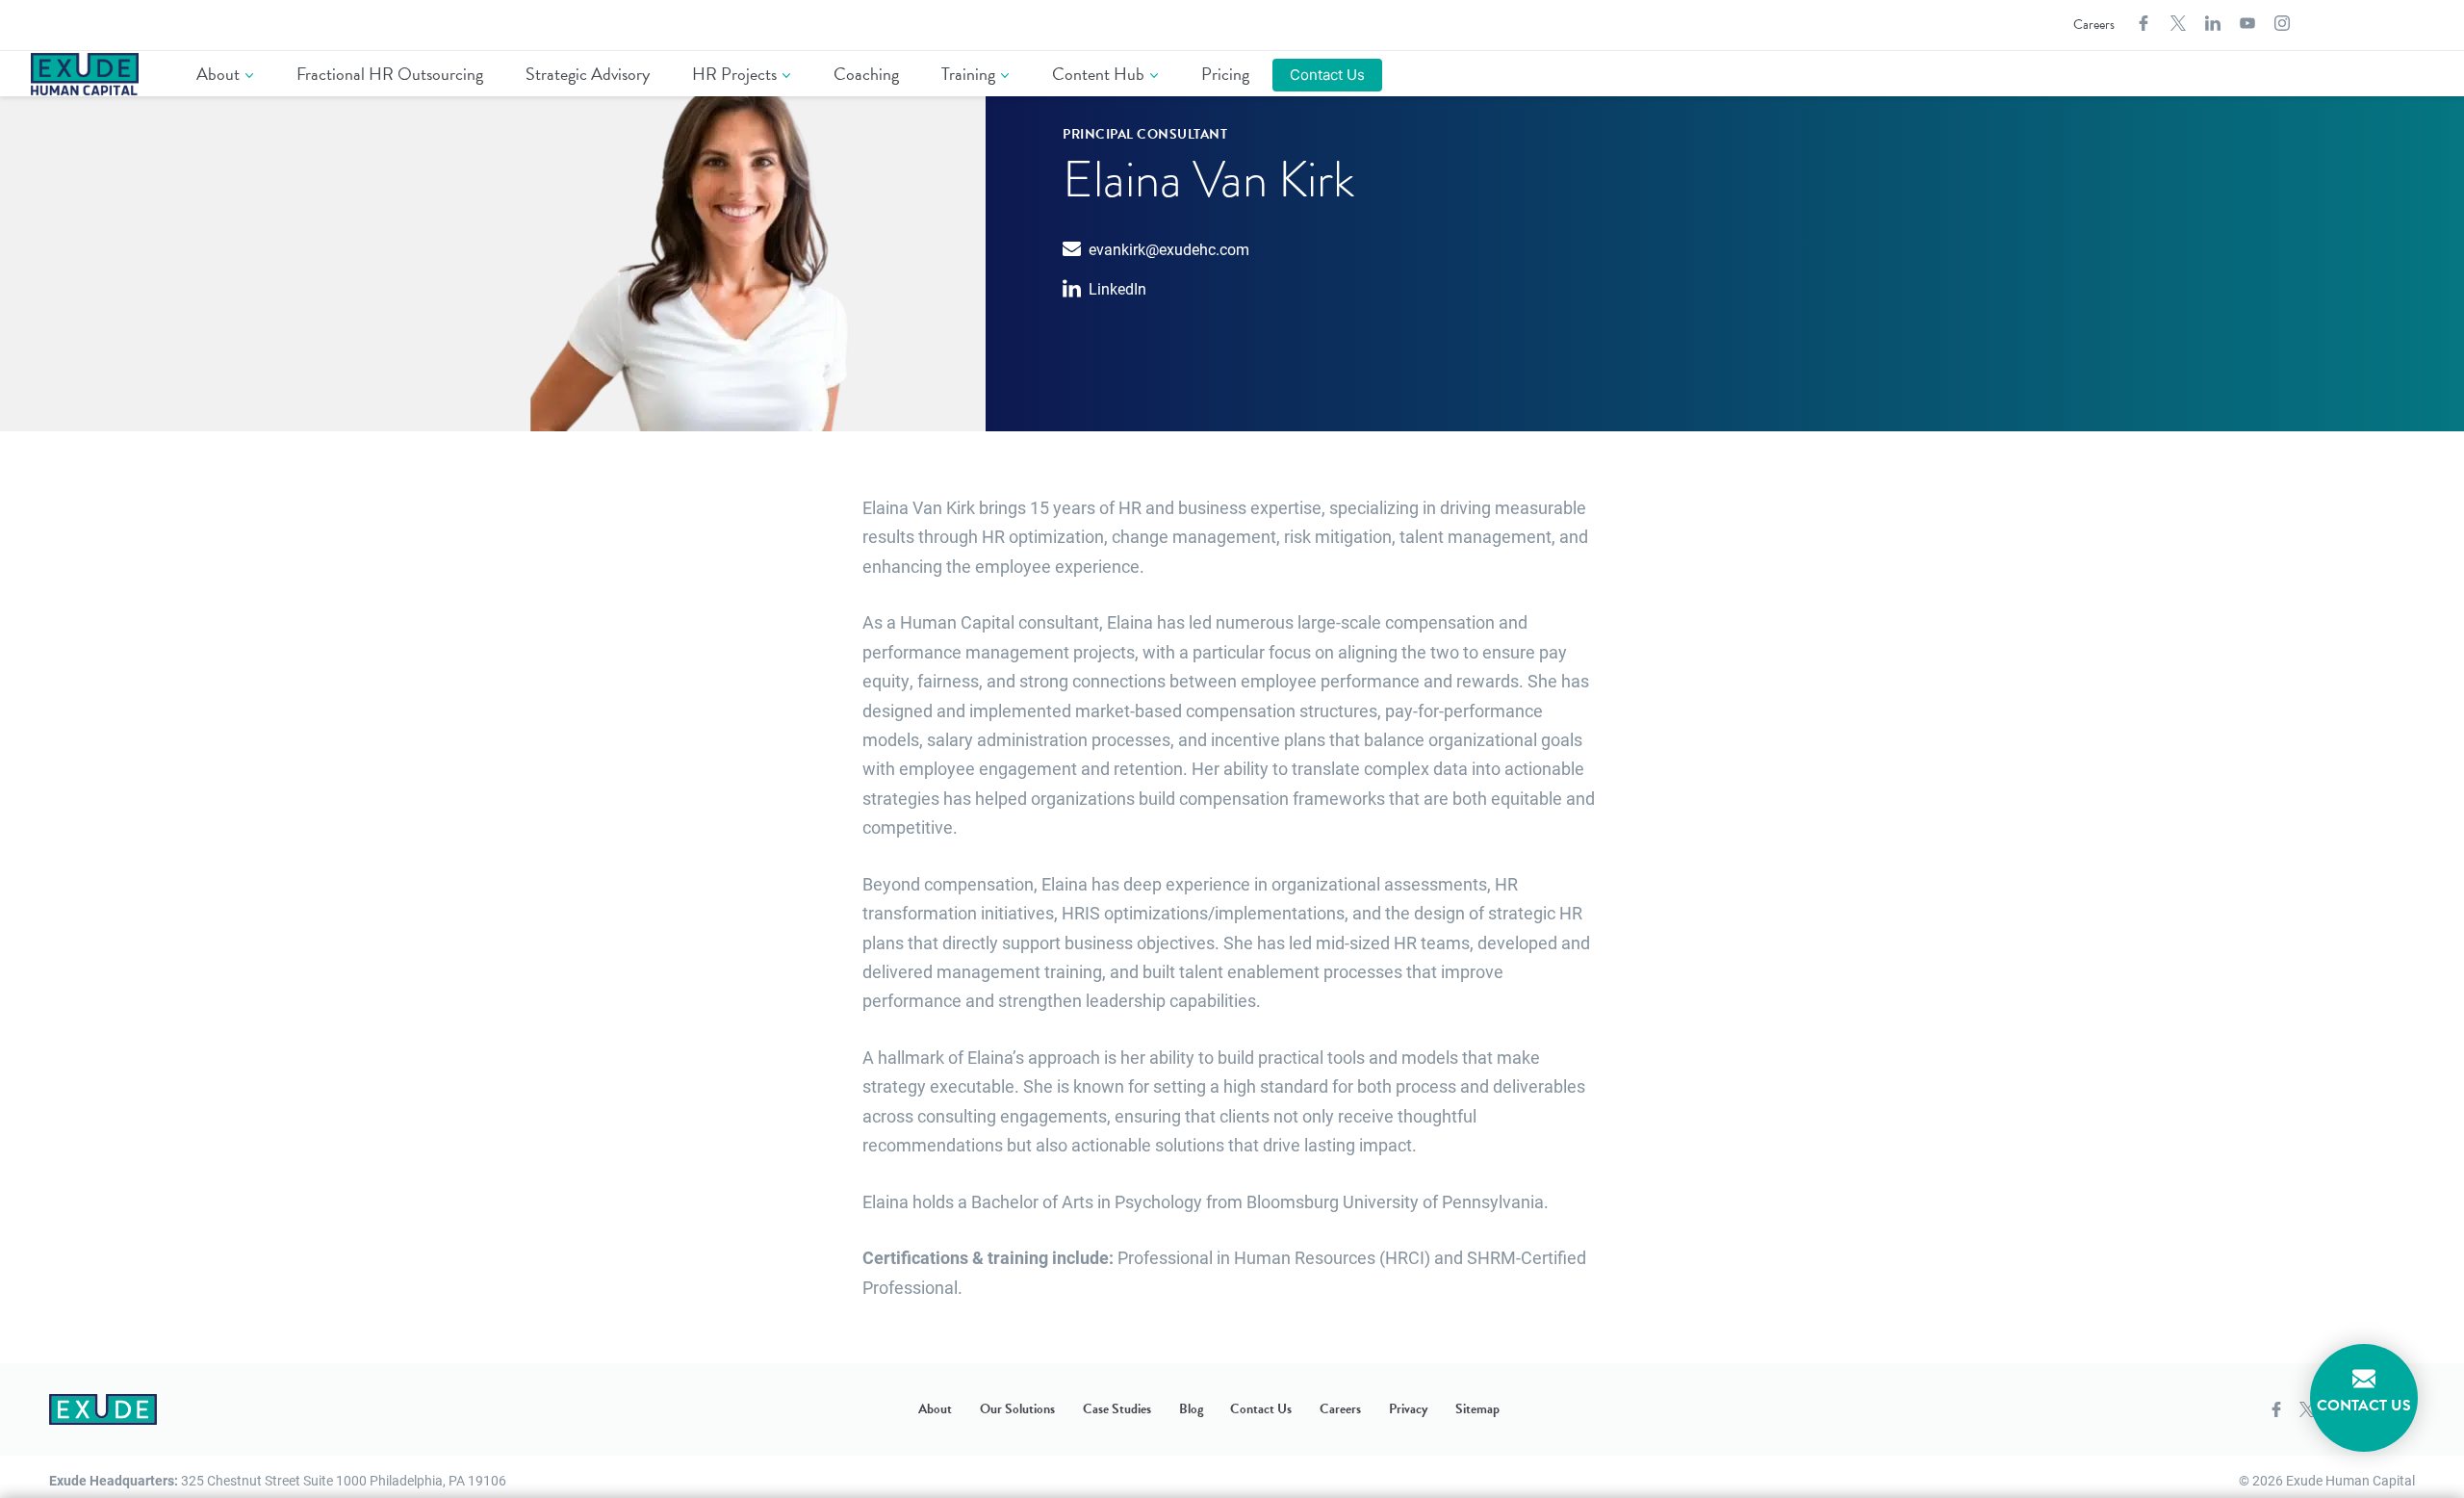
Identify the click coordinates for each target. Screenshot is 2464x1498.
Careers (2094, 25)
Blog (1191, 1409)
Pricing (1225, 74)
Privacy (1408, 1409)
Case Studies (1117, 1409)
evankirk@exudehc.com (1169, 249)
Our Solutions (1017, 1409)
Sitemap (1477, 1409)
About (218, 74)
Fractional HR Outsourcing (390, 74)
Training (968, 74)
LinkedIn (1117, 288)
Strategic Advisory (588, 74)
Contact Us (1327, 75)
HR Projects (734, 74)
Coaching (866, 74)
